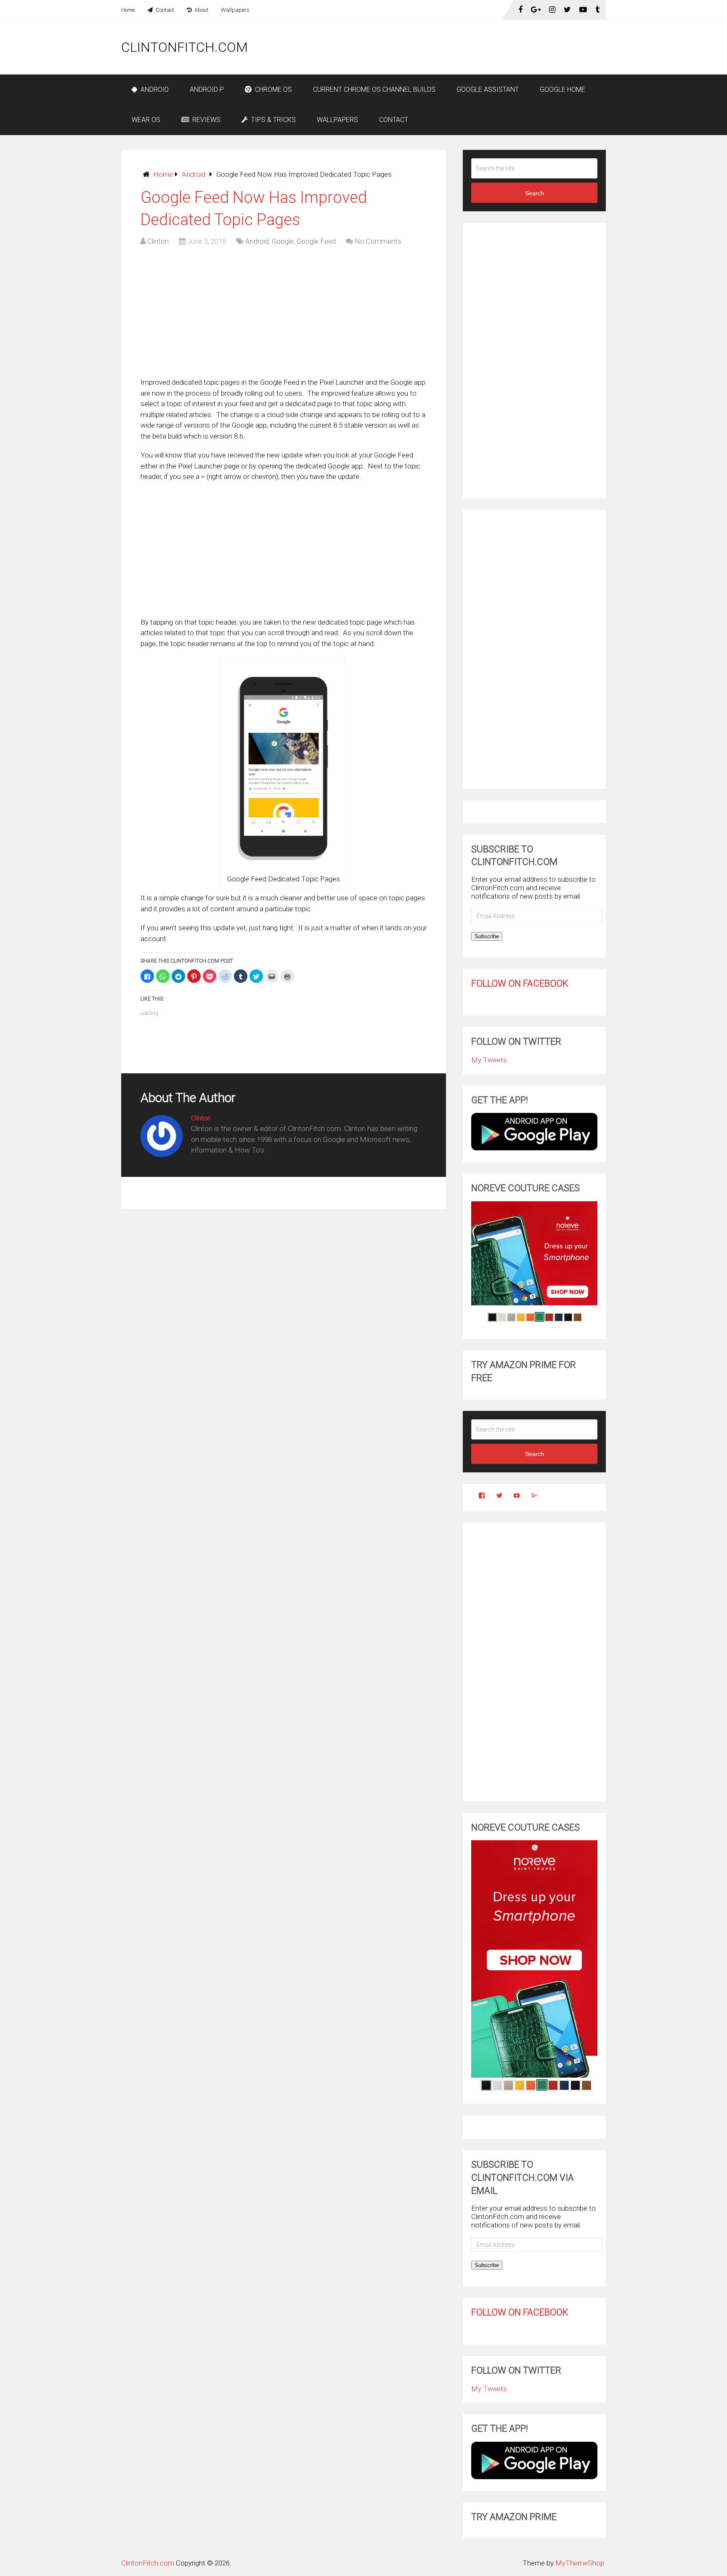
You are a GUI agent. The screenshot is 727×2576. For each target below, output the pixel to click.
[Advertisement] (453, 47)
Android (154, 89)
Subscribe (487, 936)
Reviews (206, 120)
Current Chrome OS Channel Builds (374, 89)
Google (283, 241)
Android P (207, 89)
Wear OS (146, 120)
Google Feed (316, 241)
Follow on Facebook (520, 983)
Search (535, 193)
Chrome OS (273, 89)
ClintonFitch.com (184, 47)
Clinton (158, 241)
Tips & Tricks (273, 120)
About (201, 10)
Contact (164, 10)
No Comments (378, 241)
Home (128, 10)
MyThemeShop (580, 2563)
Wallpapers (235, 10)
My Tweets (489, 1060)
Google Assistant (488, 89)
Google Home (562, 89)
